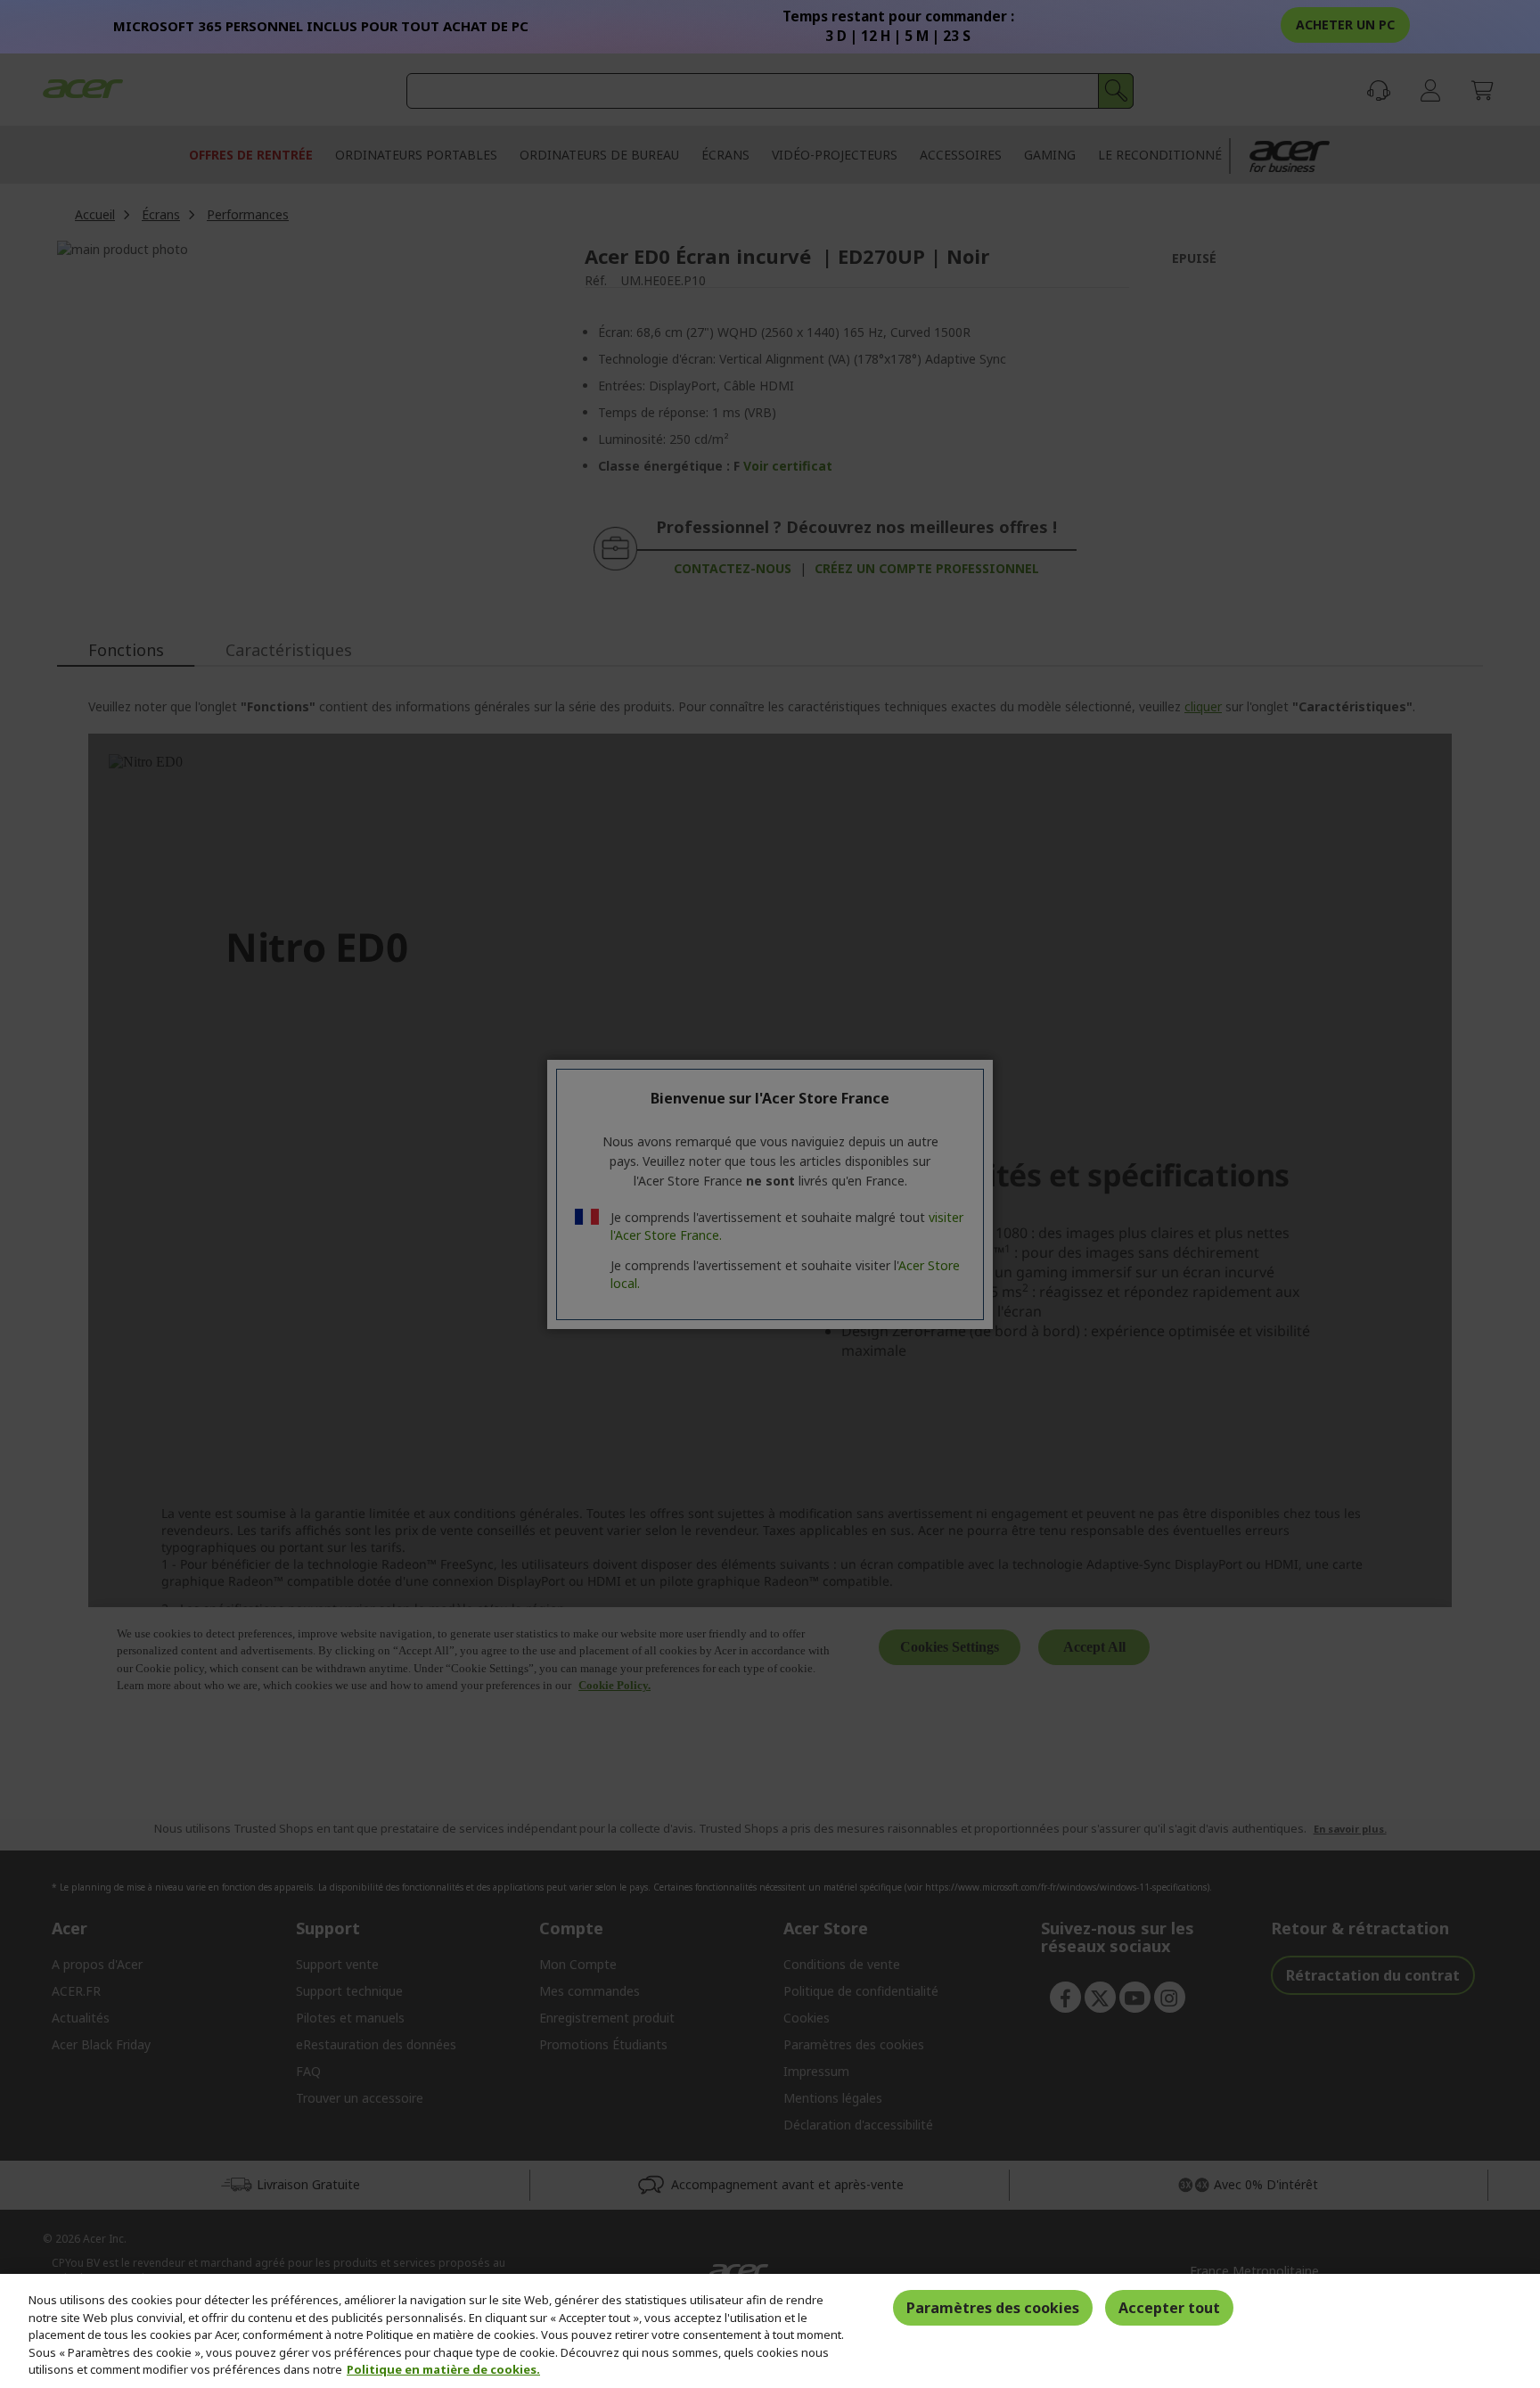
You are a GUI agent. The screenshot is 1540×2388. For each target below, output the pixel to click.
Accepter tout (1169, 2308)
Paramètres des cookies (993, 2308)
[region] (770, 2331)
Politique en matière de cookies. (443, 2369)
